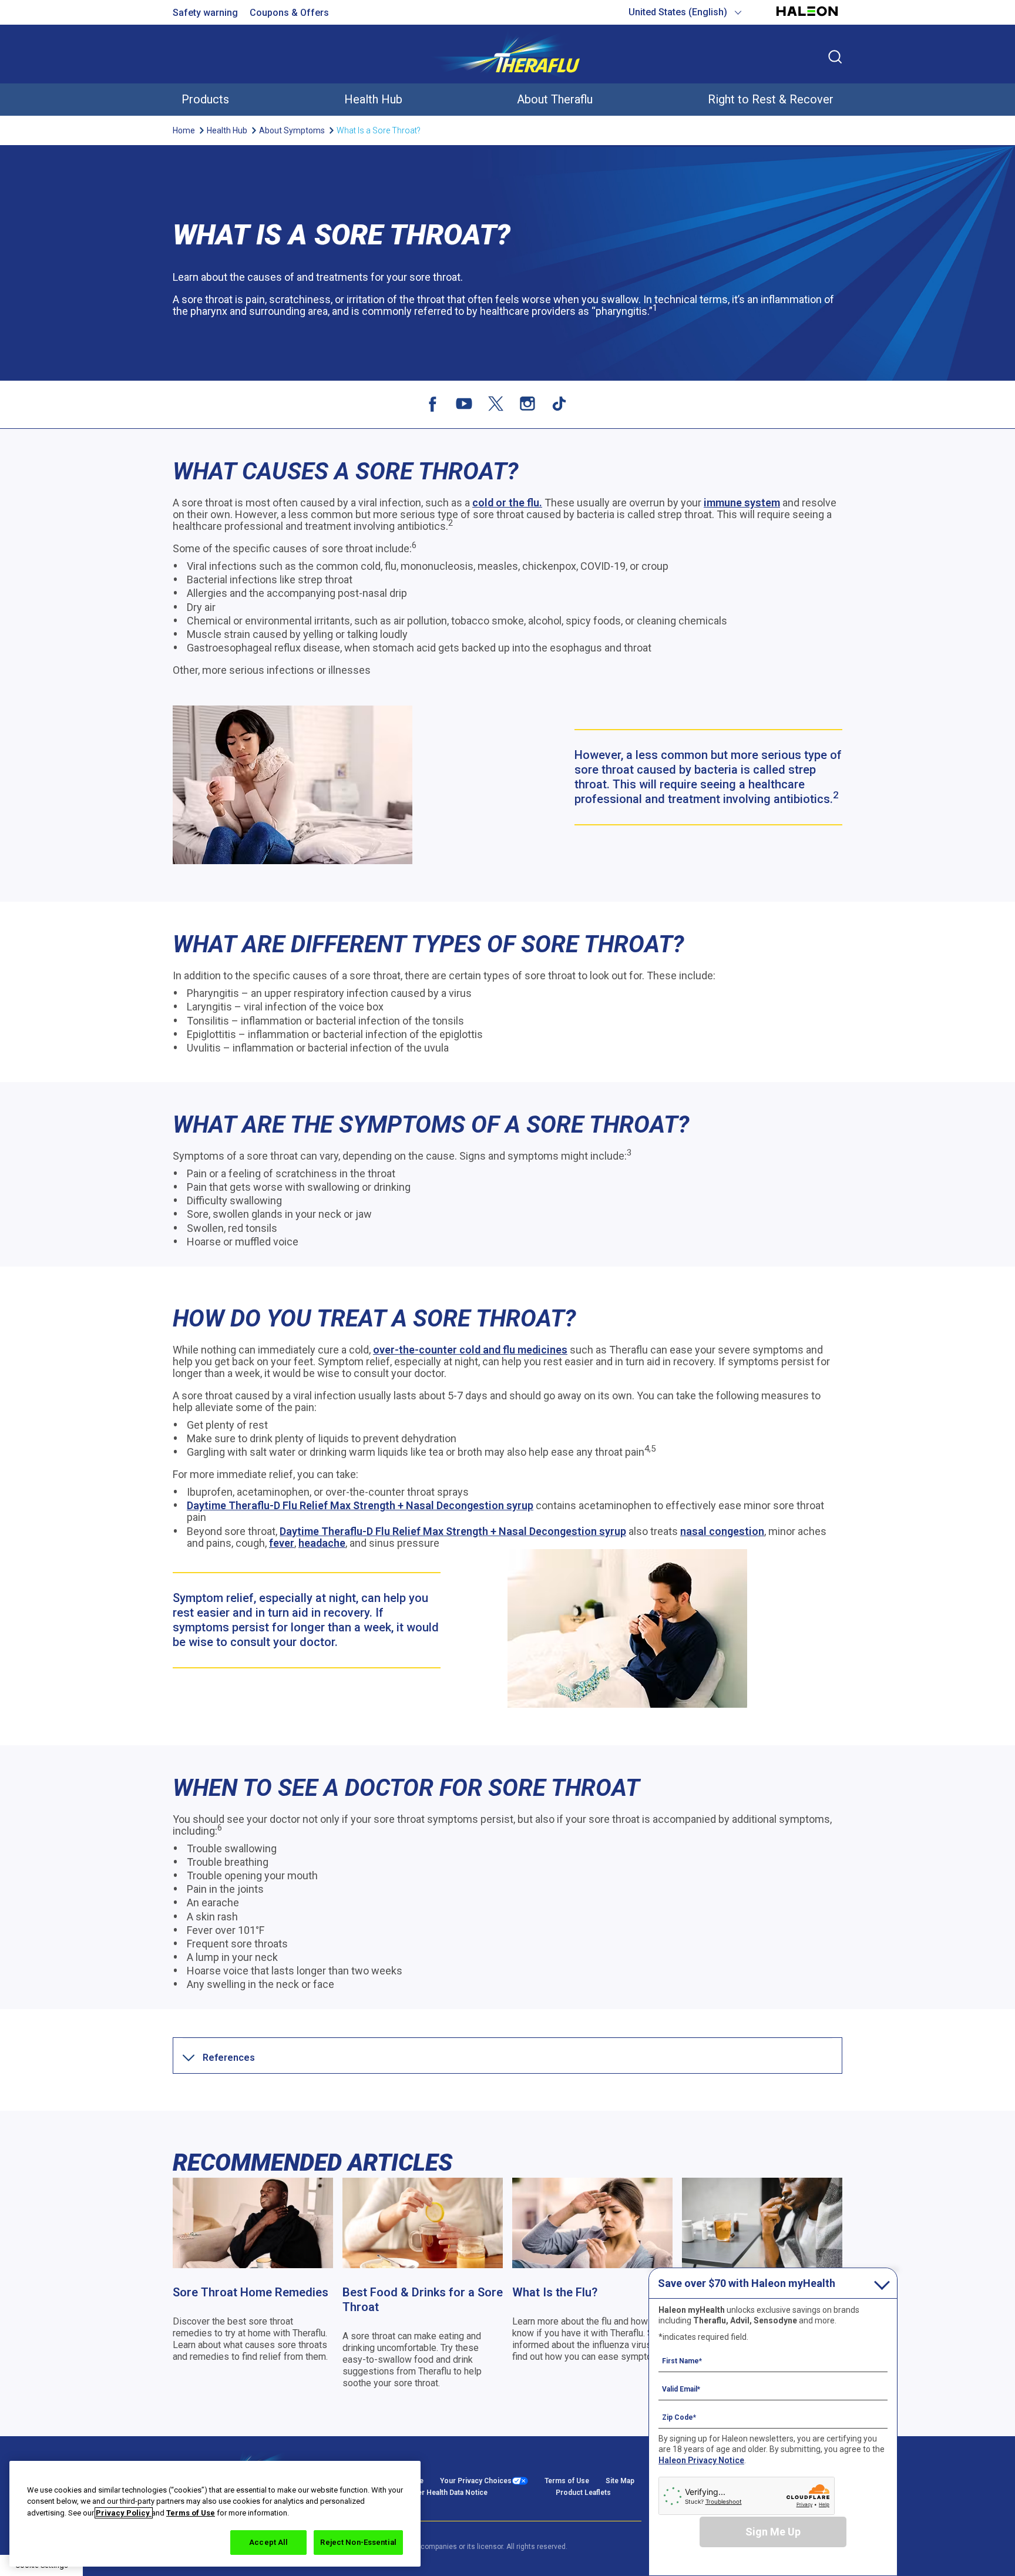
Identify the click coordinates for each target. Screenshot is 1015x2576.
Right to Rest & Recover (771, 99)
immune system (742, 503)
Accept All (268, 2542)
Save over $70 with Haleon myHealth (747, 2283)
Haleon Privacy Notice (701, 2460)
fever (282, 1543)
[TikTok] (559, 404)
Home (184, 130)
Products (205, 99)
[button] (229, 2058)
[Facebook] (432, 404)
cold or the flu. (507, 503)
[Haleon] (807, 17)
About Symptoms (292, 130)
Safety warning (205, 13)
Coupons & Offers (289, 13)
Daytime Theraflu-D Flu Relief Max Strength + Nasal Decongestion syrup (360, 1505)
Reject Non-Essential (358, 2542)
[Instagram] (527, 404)
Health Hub (373, 99)
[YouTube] (464, 404)
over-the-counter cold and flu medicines (470, 1350)
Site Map (620, 2481)
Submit (835, 57)
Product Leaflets (583, 2493)
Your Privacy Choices (476, 2481)
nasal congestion (722, 1531)
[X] (496, 404)
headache (322, 1543)
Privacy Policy (124, 2513)
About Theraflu (555, 99)
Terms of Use (567, 2481)
